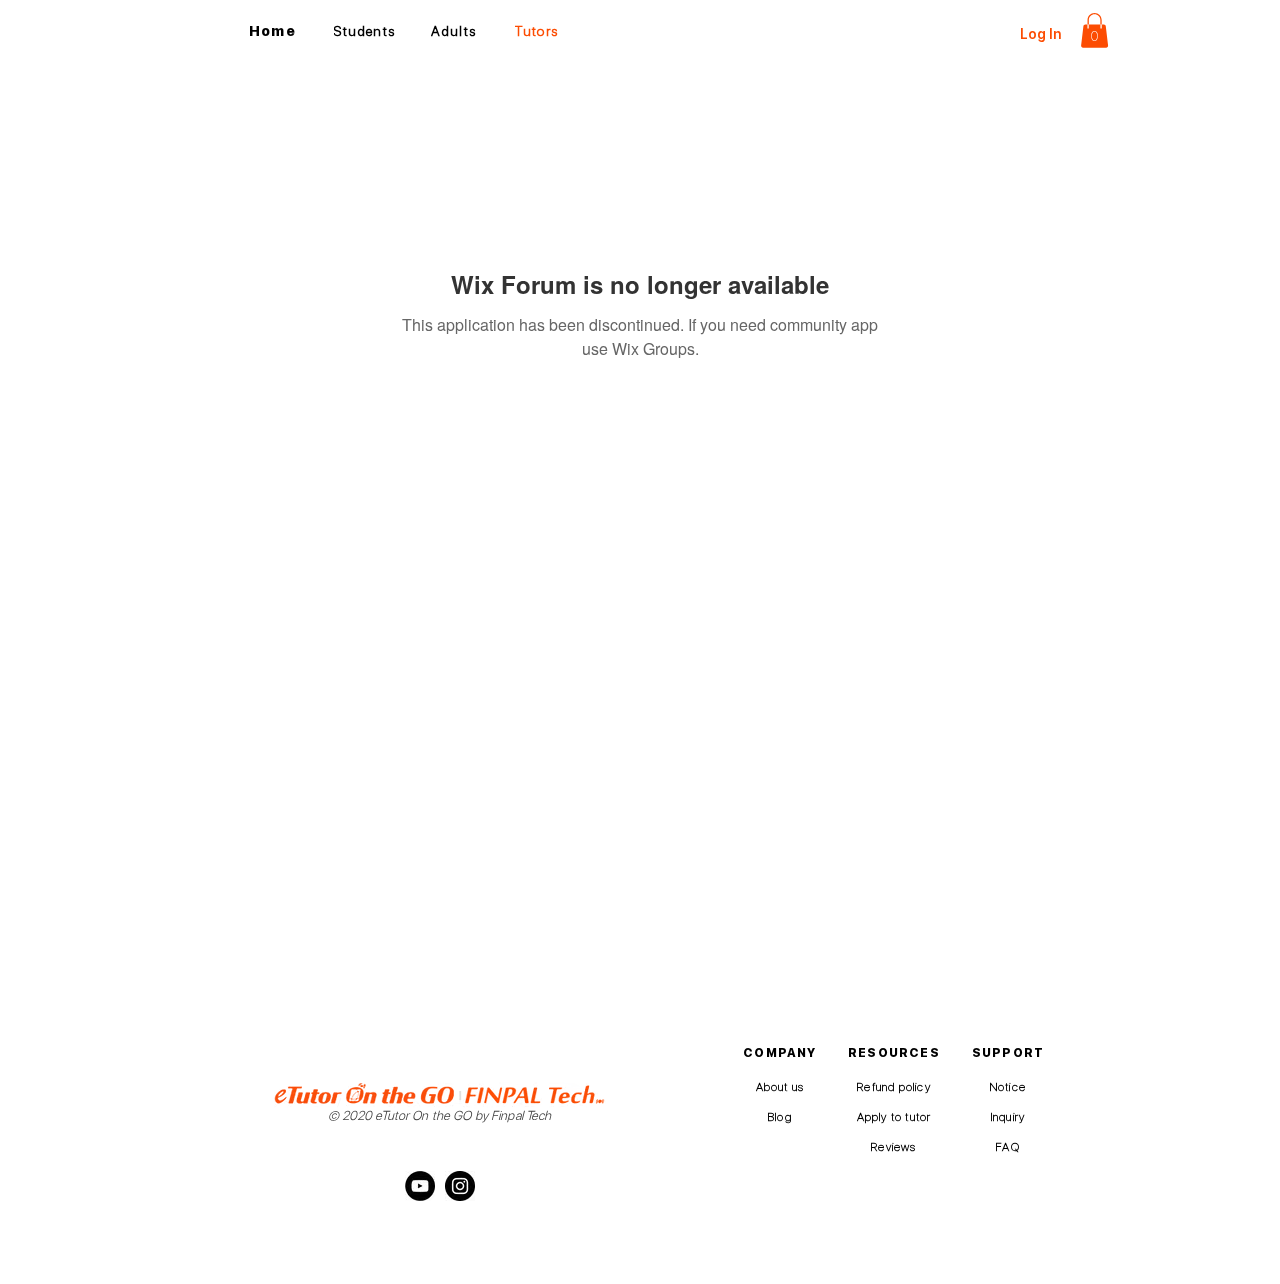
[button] (1094, 30)
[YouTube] (420, 1186)
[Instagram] (460, 1186)
